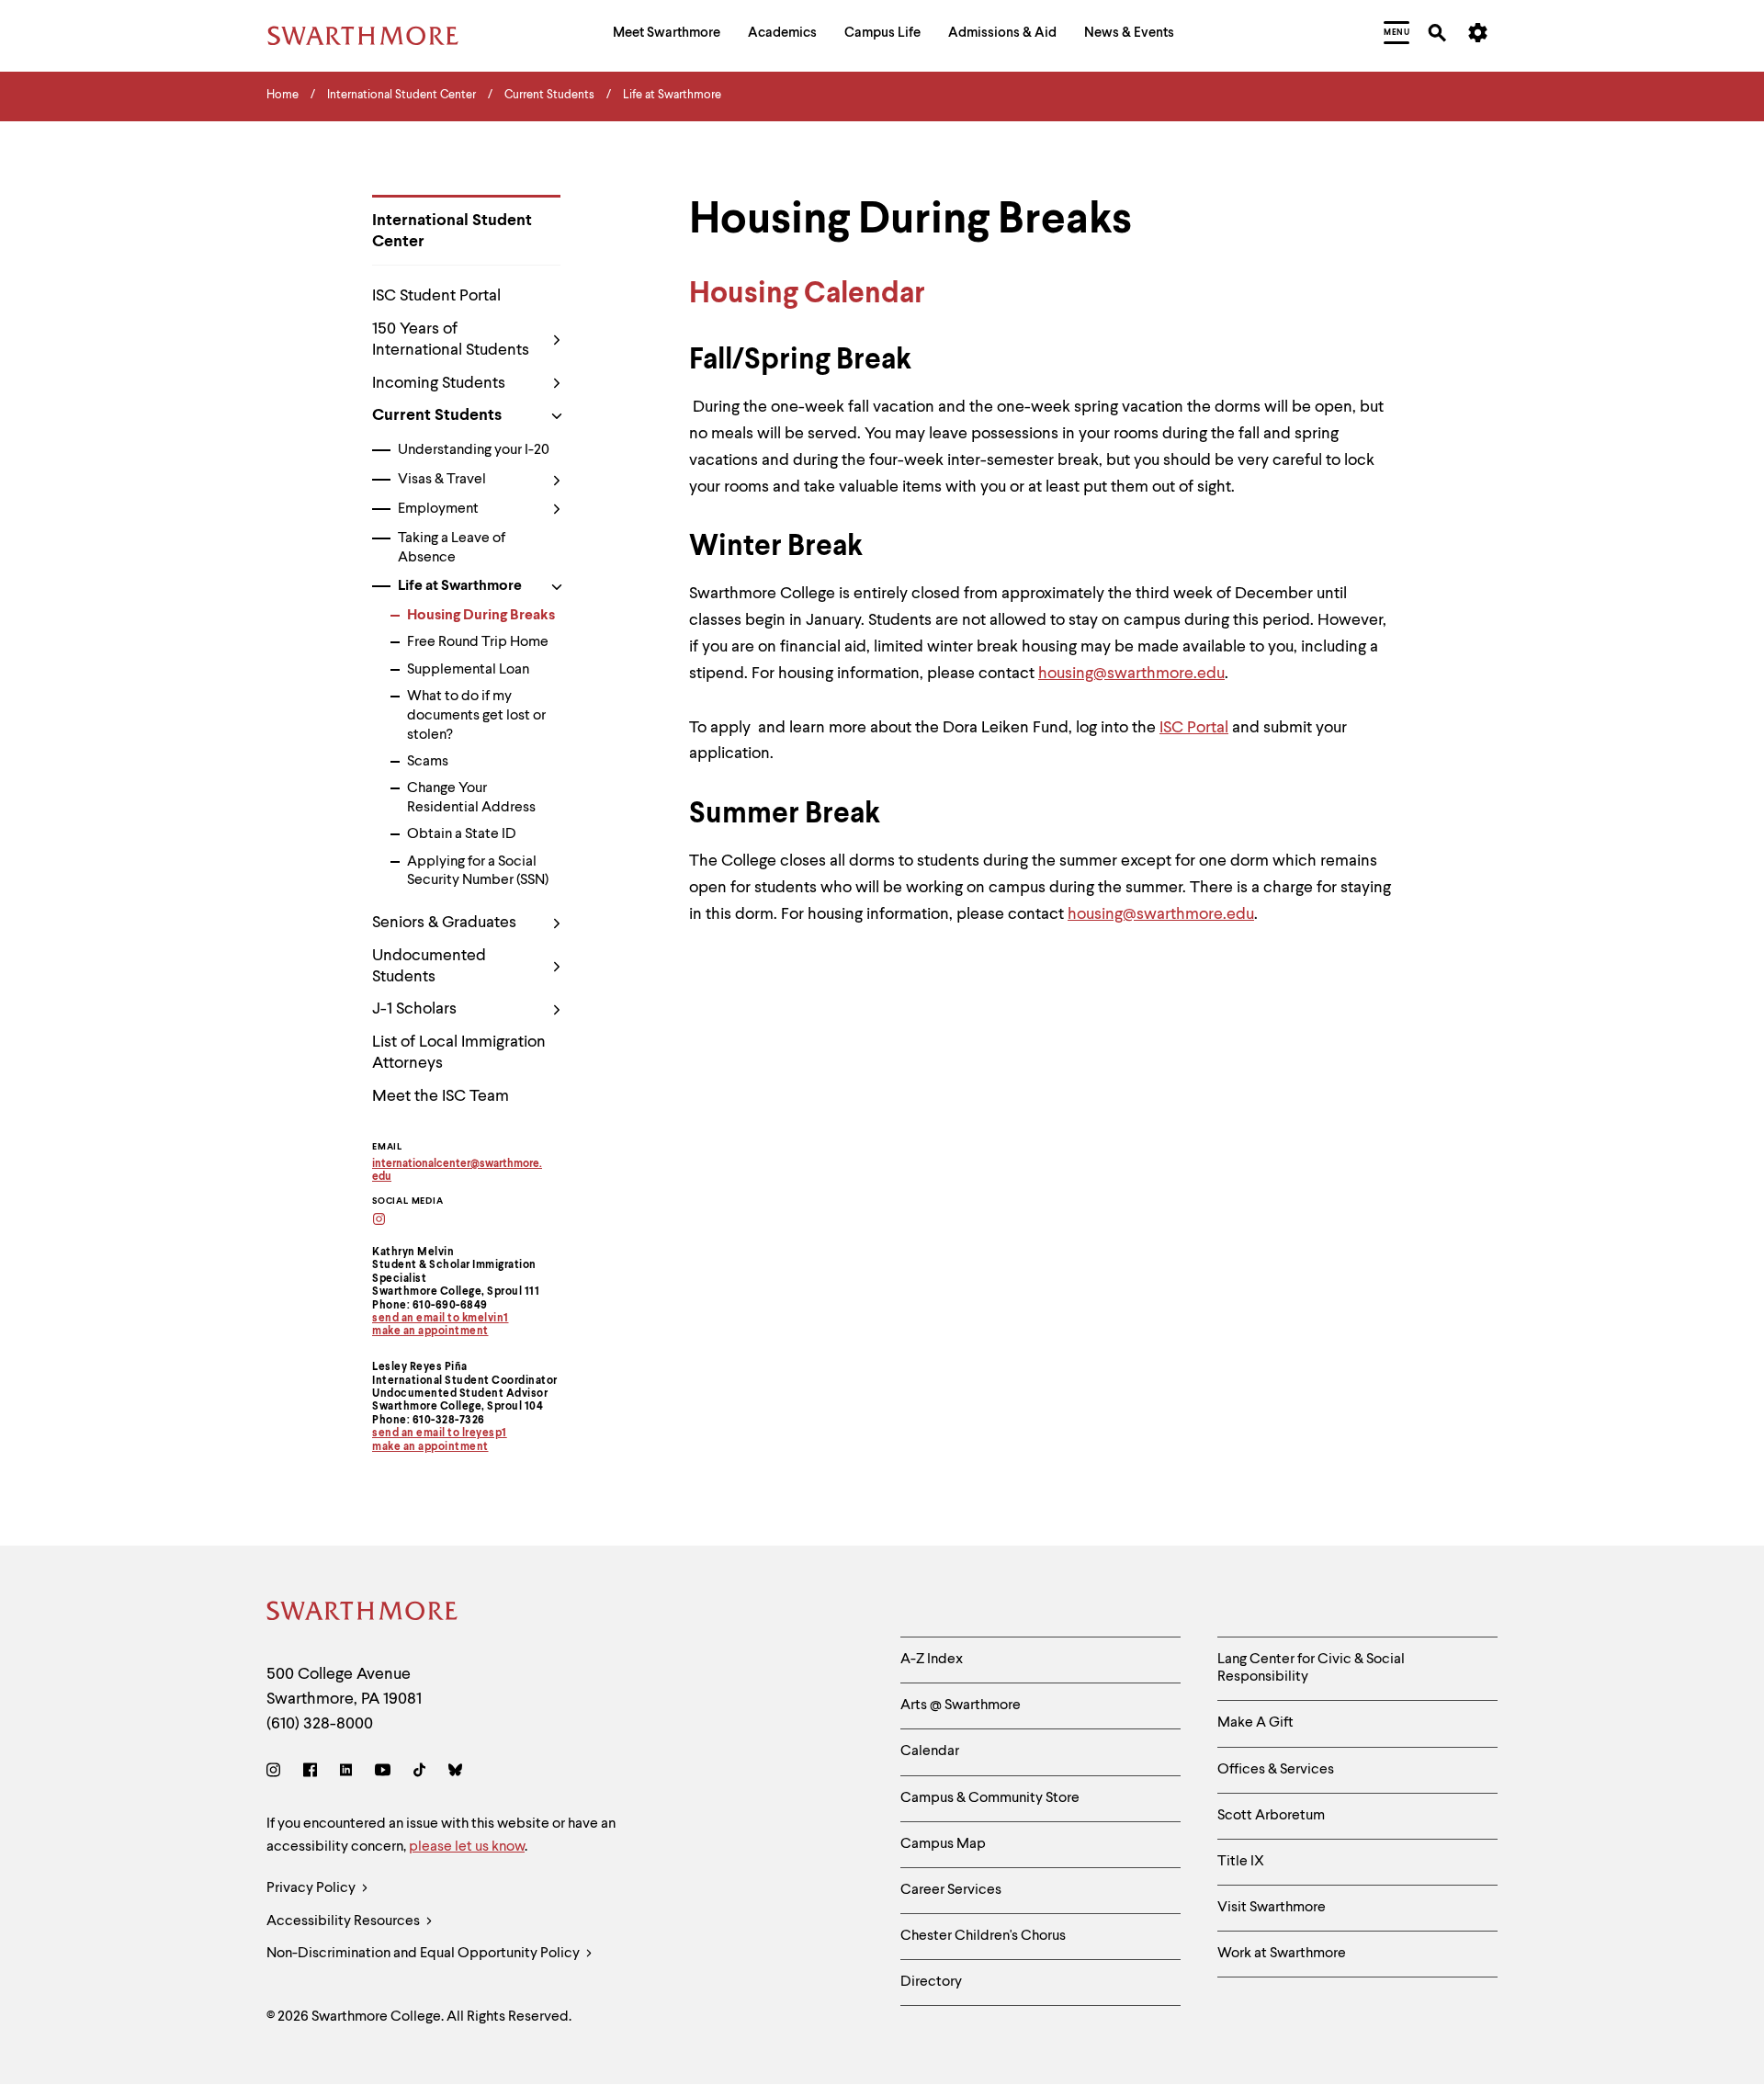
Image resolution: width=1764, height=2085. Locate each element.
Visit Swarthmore (1272, 1908)
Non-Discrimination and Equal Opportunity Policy (424, 1954)
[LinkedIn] (346, 1773)
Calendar (930, 1751)
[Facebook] (310, 1773)
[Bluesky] (455, 1773)
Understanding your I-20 (474, 450)
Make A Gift (1255, 1723)
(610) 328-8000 (320, 1724)
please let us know (467, 1847)
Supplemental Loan (468, 670)
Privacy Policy (312, 1888)
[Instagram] (277, 1773)
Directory (931, 1982)
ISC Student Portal (436, 296)
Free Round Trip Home (478, 642)
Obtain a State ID (462, 834)
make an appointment (430, 1331)
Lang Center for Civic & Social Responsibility (1311, 1668)
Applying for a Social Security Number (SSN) (478, 872)
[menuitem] (667, 35)
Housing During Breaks (481, 616)
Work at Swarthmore (1282, 1954)
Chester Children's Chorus (983, 1936)
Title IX (1241, 1862)
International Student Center (452, 231)
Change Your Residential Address (471, 798)
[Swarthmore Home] (363, 1614)
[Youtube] (383, 1773)
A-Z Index (932, 1660)
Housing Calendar (807, 294)
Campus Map (943, 1844)
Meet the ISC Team (441, 1096)
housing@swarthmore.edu (1131, 674)
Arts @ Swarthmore (961, 1705)
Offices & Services (1276, 1770)
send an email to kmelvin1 (441, 1319)
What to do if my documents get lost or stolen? (476, 716)
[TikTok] (419, 1773)
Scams (428, 762)
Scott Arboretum (1271, 1816)
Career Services (951, 1890)
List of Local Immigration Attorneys (459, 1053)
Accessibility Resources (345, 1921)
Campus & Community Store (990, 1798)
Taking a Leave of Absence (452, 548)
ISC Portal (1194, 728)
